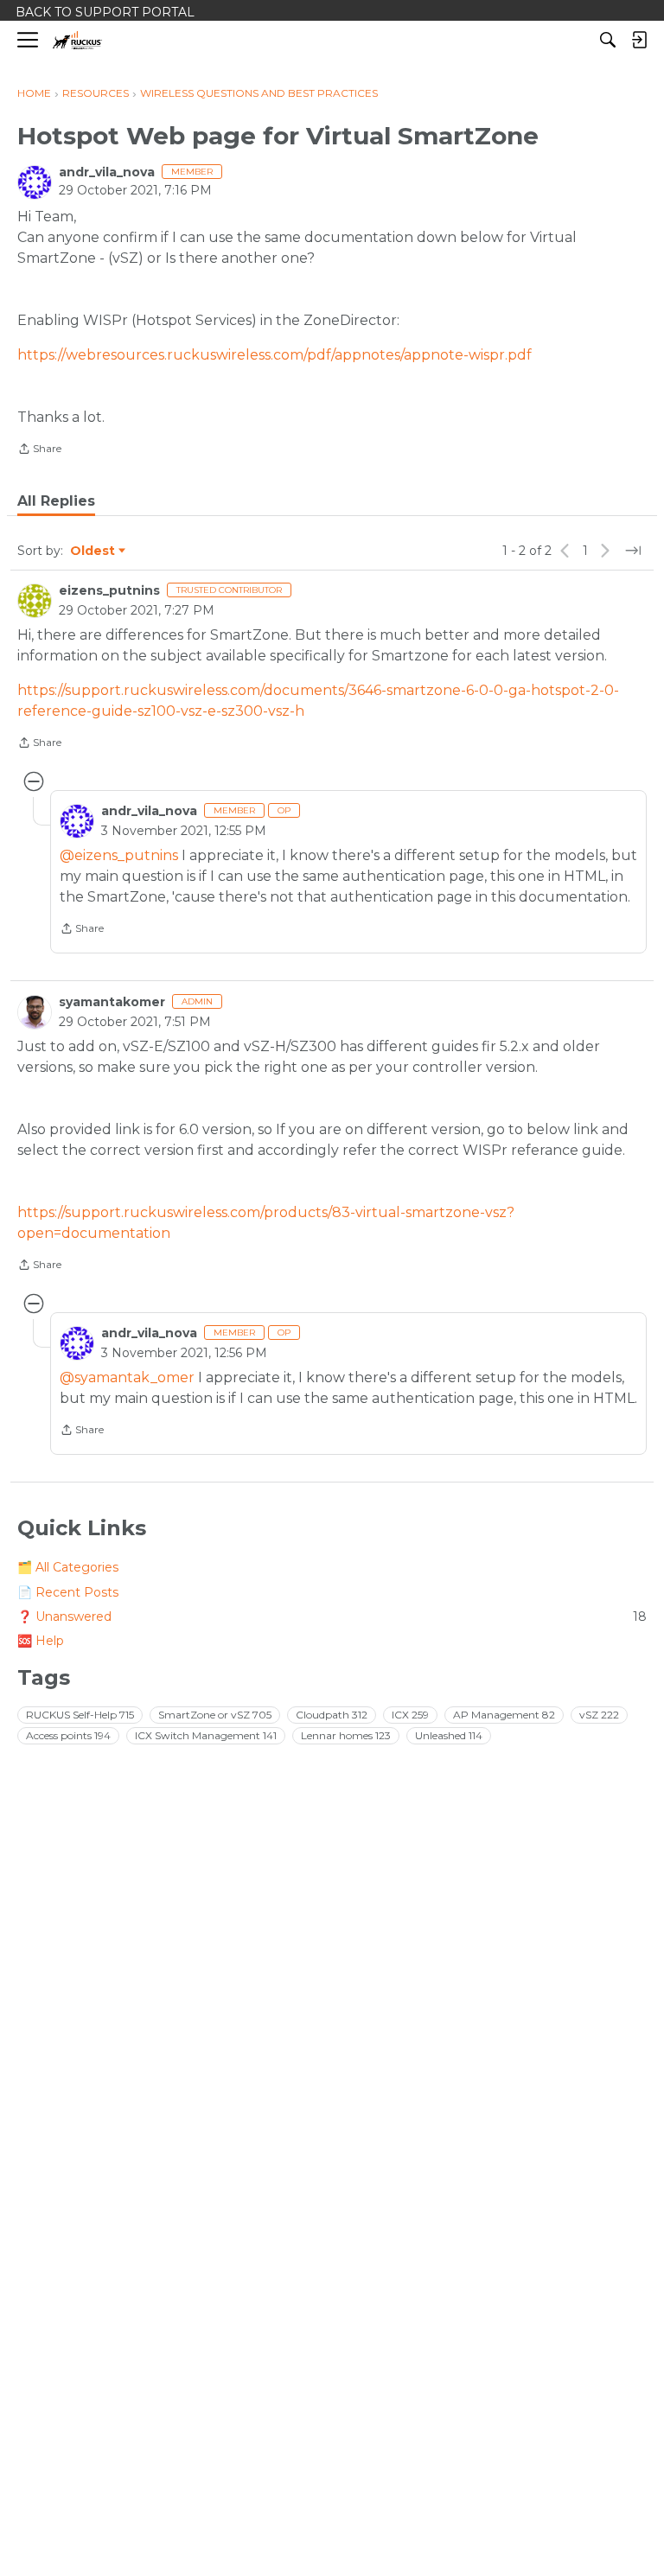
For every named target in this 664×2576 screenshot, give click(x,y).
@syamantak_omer (127, 1377)
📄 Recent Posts (68, 1592)
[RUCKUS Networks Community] (77, 40)
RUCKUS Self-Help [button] (80, 1715)
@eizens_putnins (119, 855)
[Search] (608, 40)
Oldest (93, 552)
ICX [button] (410, 1715)
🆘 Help (41, 1641)
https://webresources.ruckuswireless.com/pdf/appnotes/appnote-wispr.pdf (275, 355)
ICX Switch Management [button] (206, 1735)
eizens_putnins (109, 590)
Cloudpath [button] (332, 1715)
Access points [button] (68, 1735)
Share (39, 450)
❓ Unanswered (332, 1616)
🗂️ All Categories (68, 1567)
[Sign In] (639, 40)
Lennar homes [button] (346, 1735)
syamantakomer (112, 1002)
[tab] (56, 501)
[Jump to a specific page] (633, 551)
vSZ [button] (599, 1715)
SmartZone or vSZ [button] (215, 1715)
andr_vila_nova (107, 172)
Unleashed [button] (449, 1735)
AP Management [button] (504, 1715)
